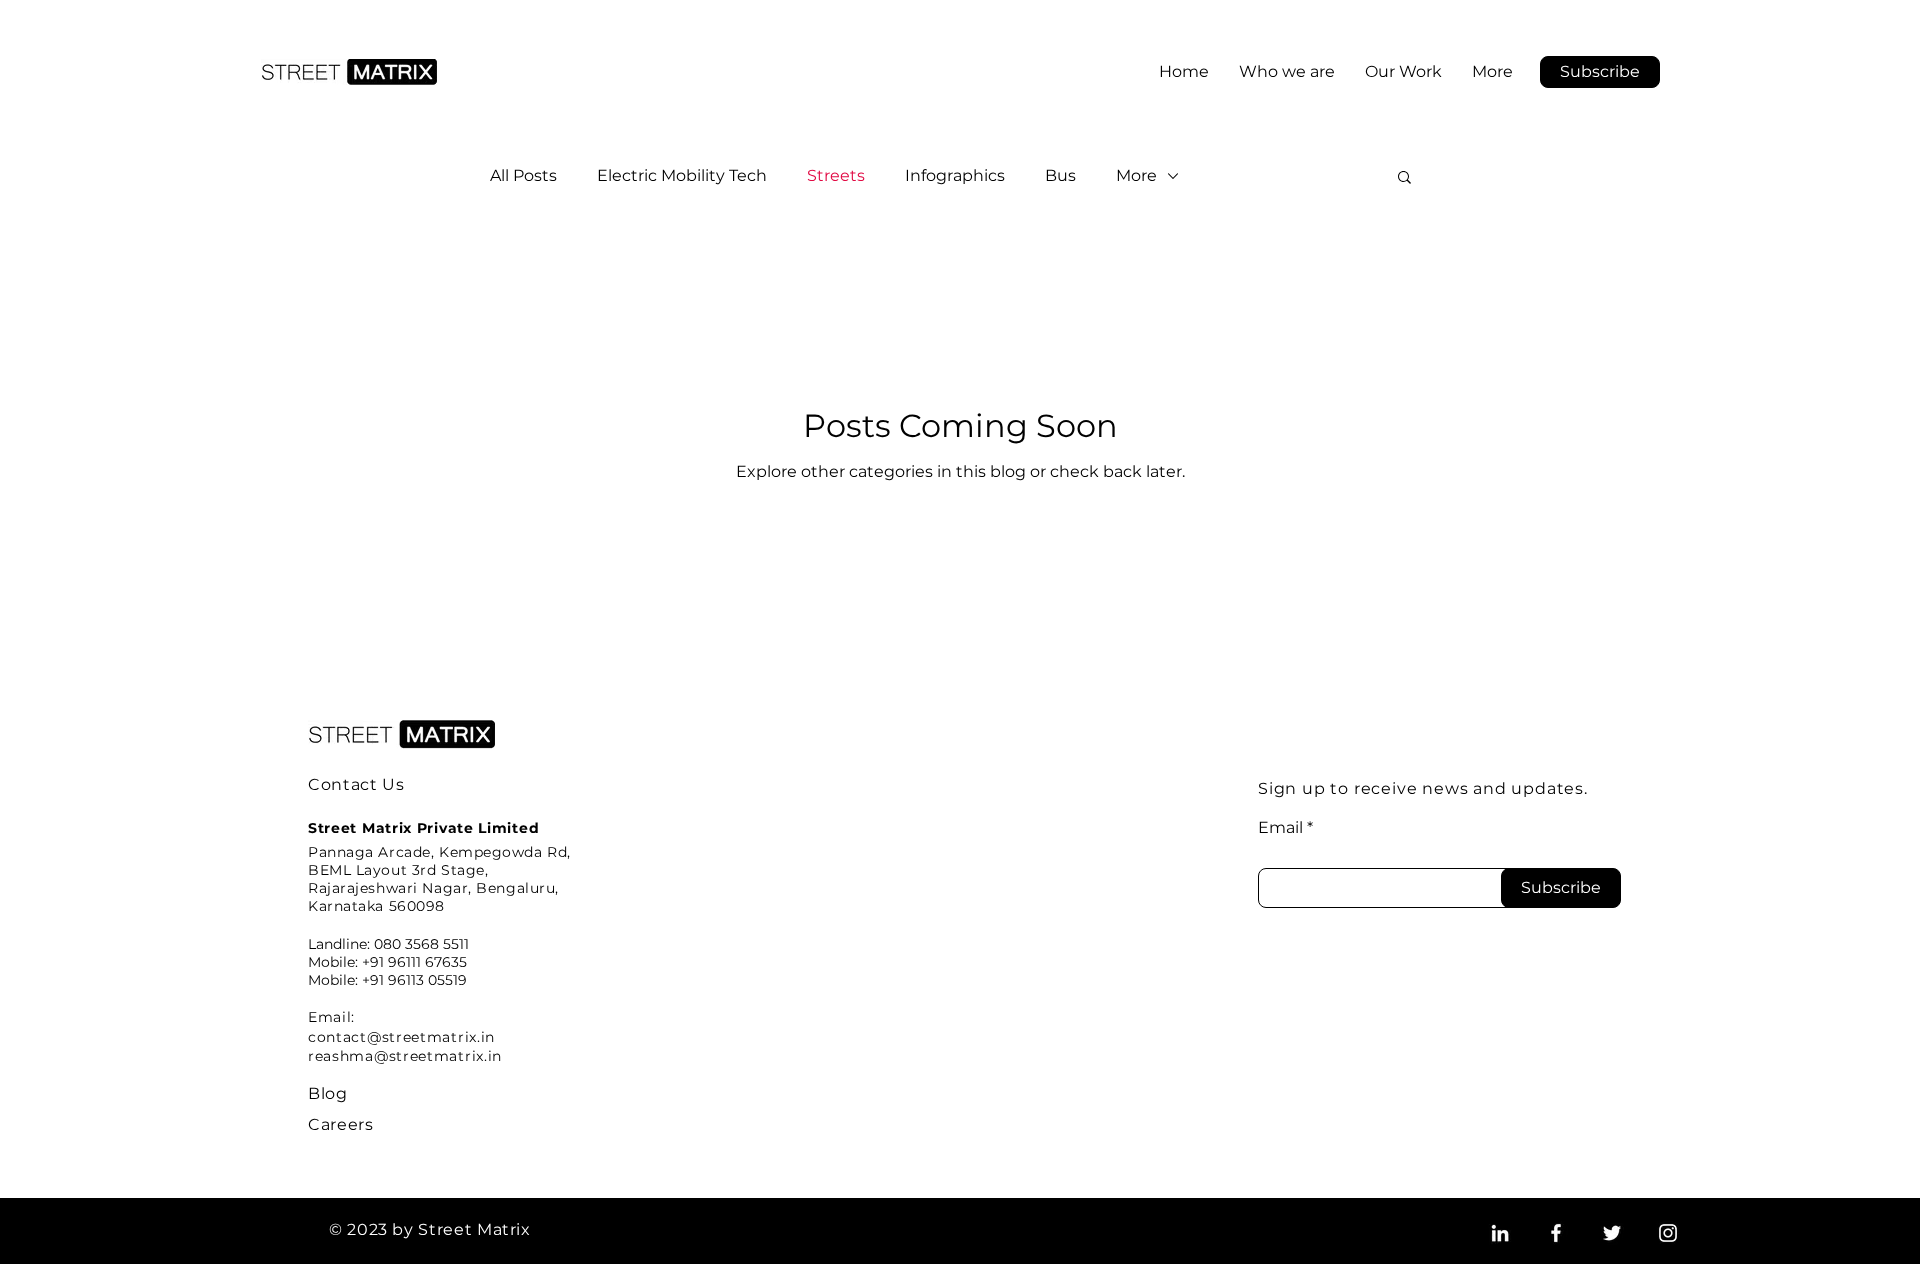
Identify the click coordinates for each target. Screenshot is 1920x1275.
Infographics (955, 175)
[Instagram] (1668, 1233)
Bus (1060, 175)
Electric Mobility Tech (682, 175)
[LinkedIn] (1500, 1233)
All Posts (523, 175)
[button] (1600, 72)
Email (1280, 828)
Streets (836, 175)
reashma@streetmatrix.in (405, 1056)
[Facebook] (1556, 1233)
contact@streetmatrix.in (401, 1037)
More (1136, 175)
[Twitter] (1612, 1233)
